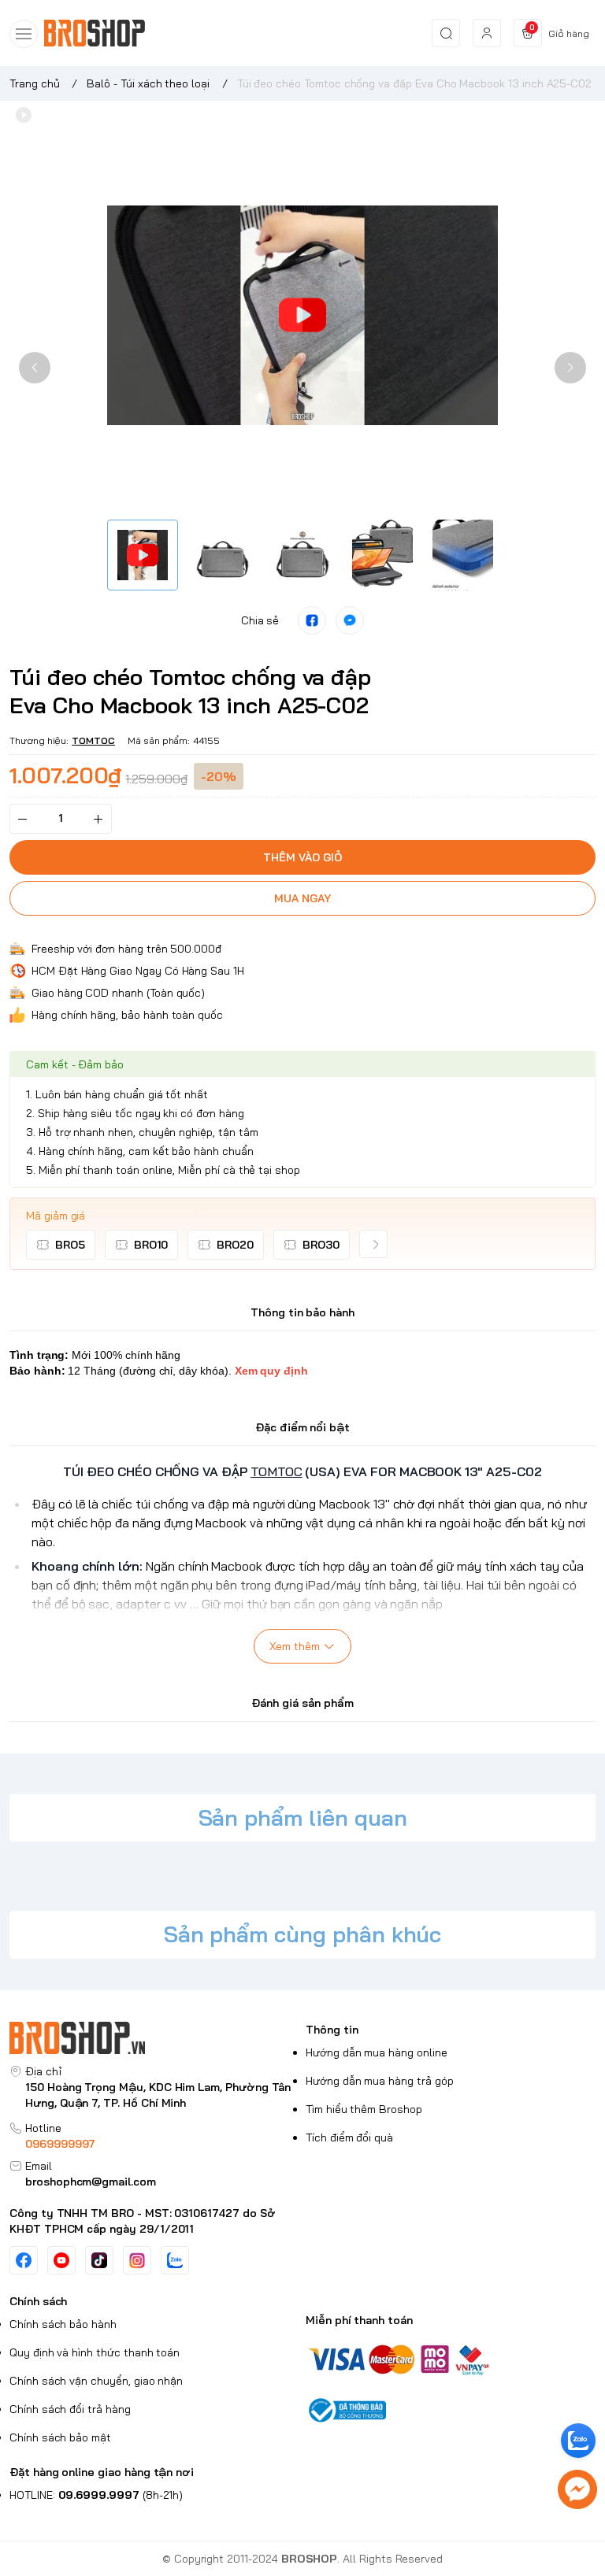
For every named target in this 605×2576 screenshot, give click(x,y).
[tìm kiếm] (446, 33)
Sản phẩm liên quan (303, 1817)
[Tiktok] (99, 2260)
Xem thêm (295, 1646)
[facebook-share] (312, 620)
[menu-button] (24, 34)
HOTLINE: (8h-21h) (96, 2495)
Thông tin (332, 2030)
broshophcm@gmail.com (91, 2182)
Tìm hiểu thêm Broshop (364, 2109)
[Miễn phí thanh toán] (451, 2358)
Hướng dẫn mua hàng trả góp (380, 2081)
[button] (35, 368)
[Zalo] (175, 2260)
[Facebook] (24, 2260)
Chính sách (38, 2301)
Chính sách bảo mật (60, 2437)
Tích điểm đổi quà (349, 2137)
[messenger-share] (350, 620)
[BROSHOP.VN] (101, 33)
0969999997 (60, 2144)
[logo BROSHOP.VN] (154, 2038)
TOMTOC (93, 740)
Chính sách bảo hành (63, 2324)
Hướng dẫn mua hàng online (377, 2052)
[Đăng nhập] (487, 33)
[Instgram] (137, 2260)
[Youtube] (61, 2260)
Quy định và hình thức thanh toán (95, 2352)
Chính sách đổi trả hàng (70, 2409)
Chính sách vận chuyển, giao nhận (96, 2381)
